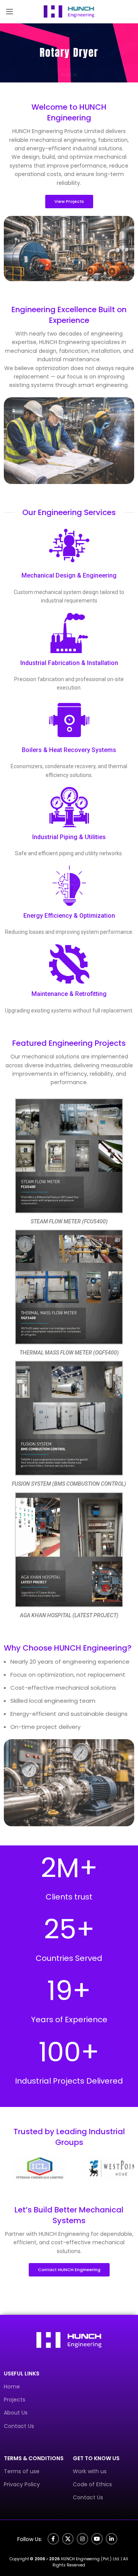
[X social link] (68, 2539)
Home (12, 2387)
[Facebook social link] (53, 2539)
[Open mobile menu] (10, 12)
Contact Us (19, 2426)
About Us (16, 2413)
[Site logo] (69, 11)
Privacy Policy (22, 2484)
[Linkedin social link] (112, 2539)
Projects (15, 2400)
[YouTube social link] (97, 2539)
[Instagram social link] (82, 2539)
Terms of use (22, 2471)
